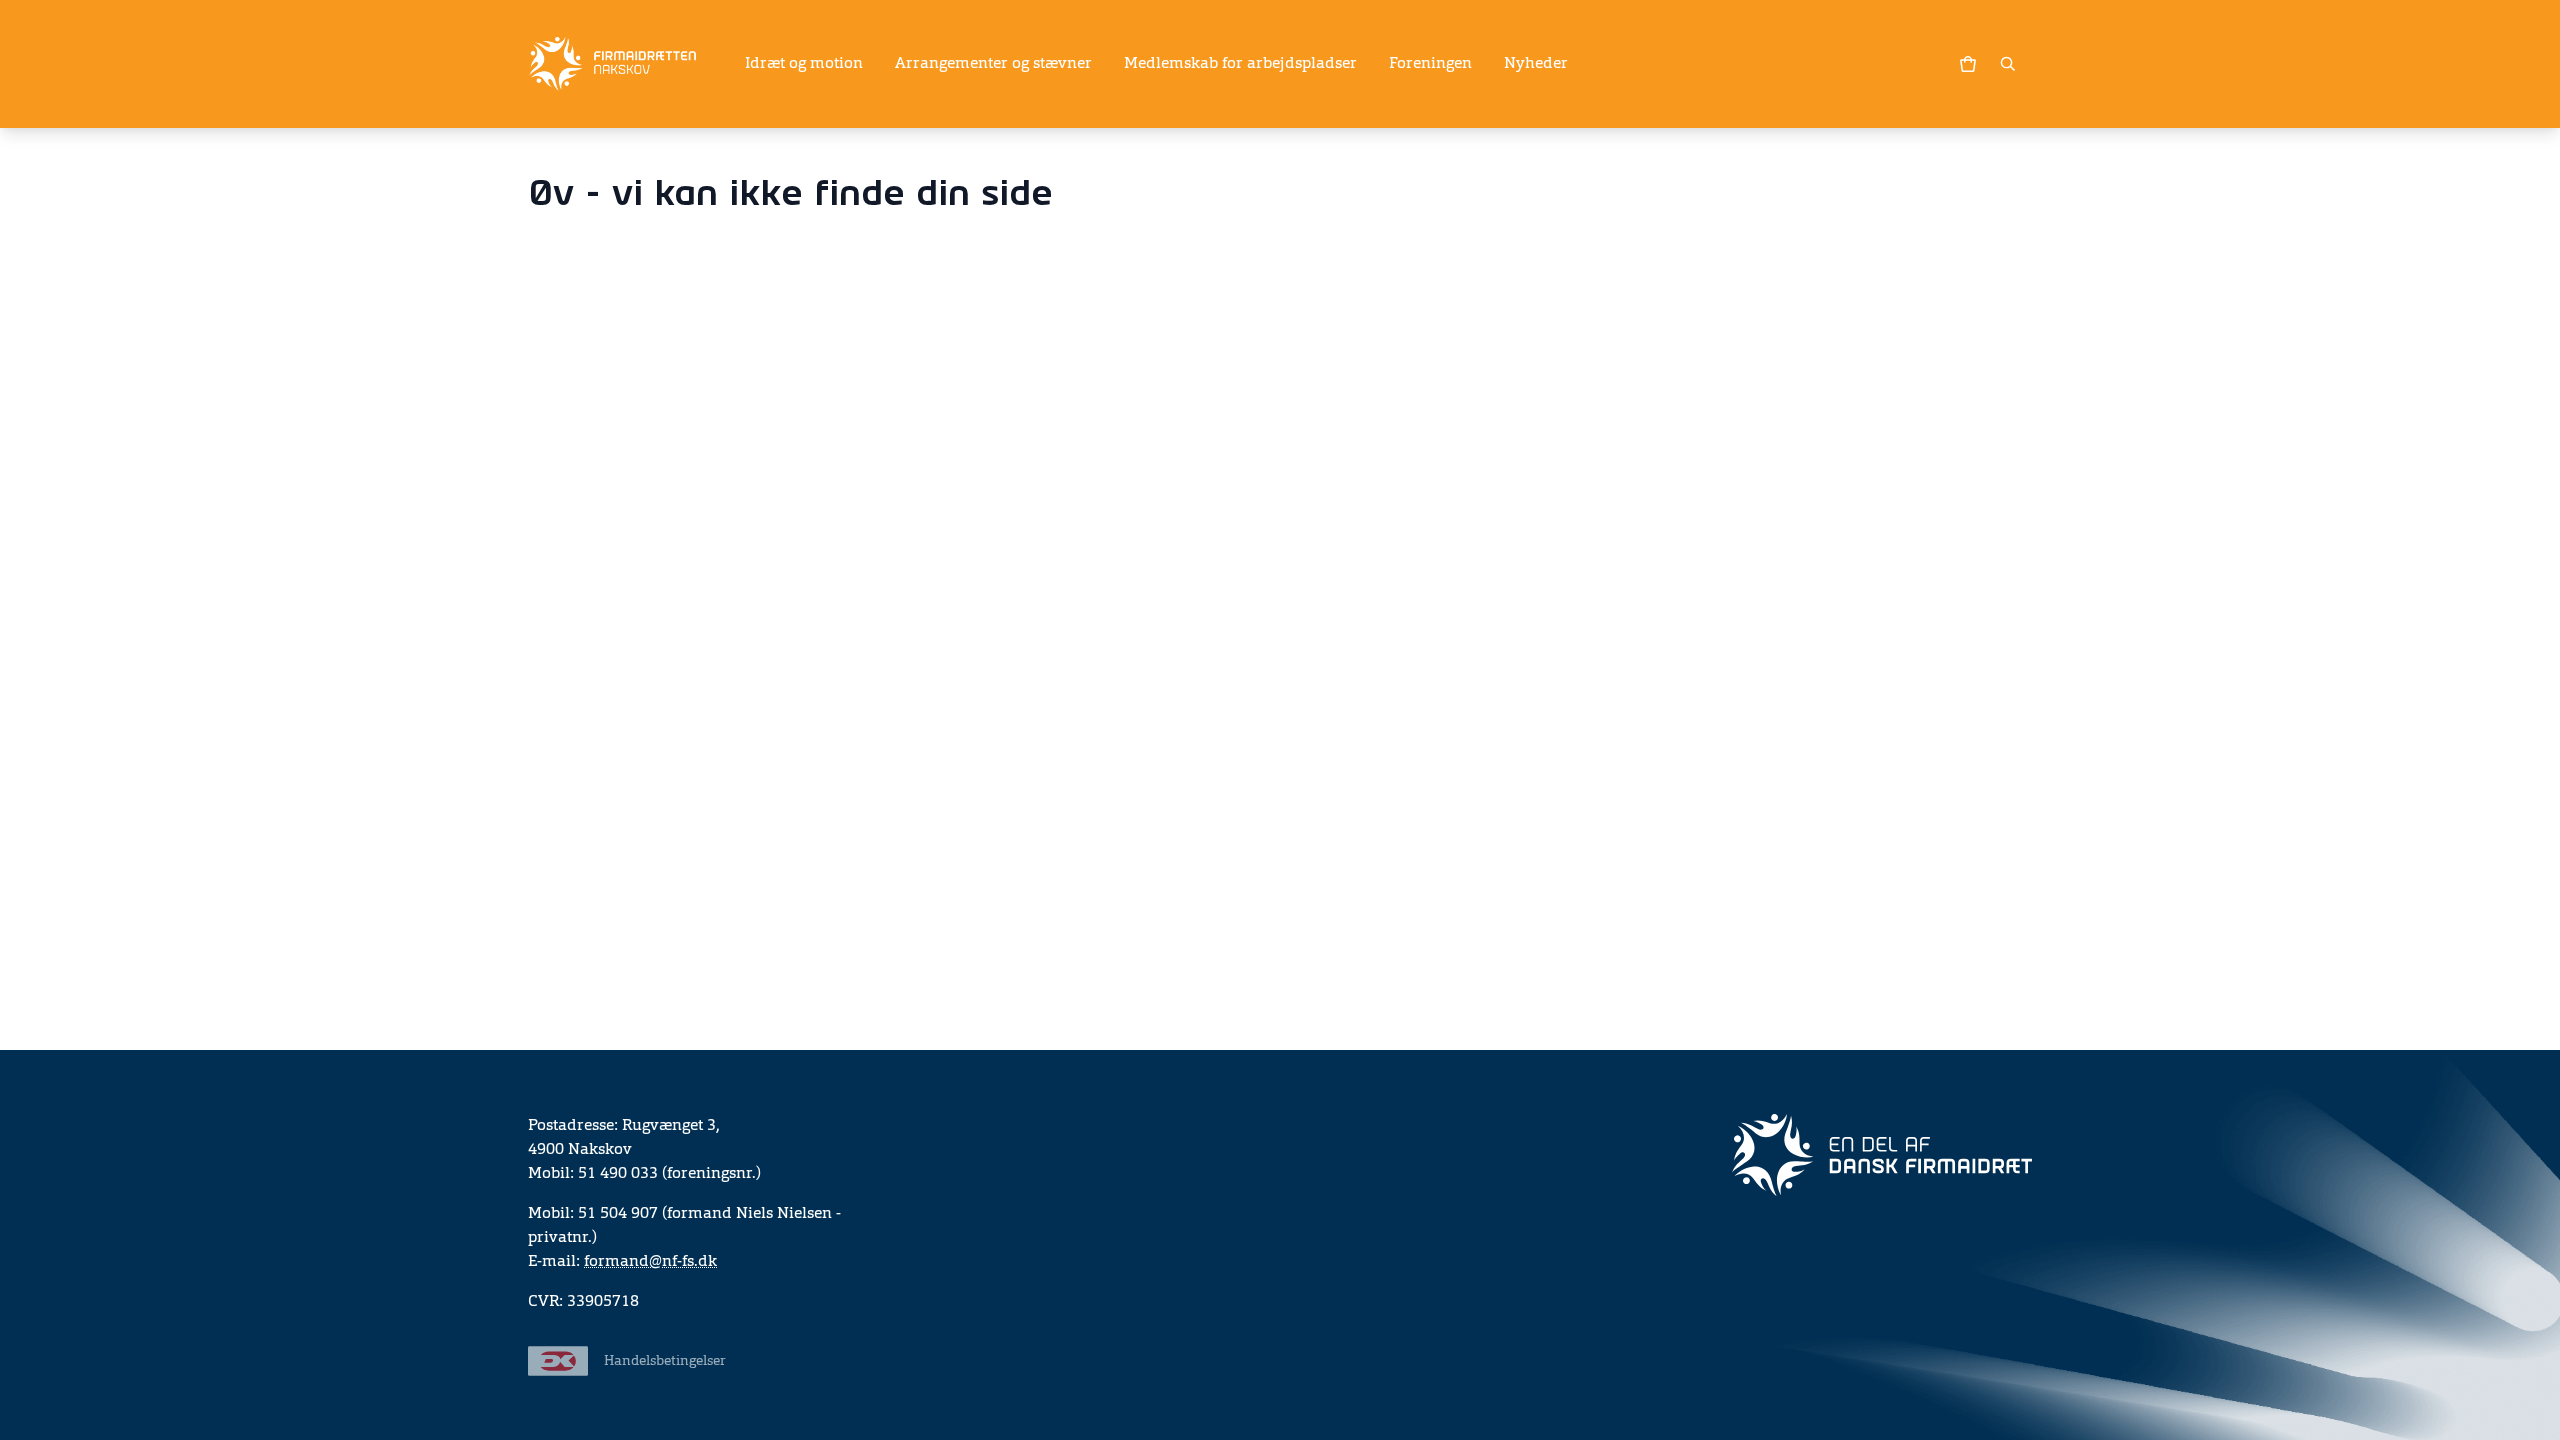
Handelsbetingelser (665, 1361)
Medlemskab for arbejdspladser (1240, 64)
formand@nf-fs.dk (650, 1262)
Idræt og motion (804, 64)
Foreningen (1430, 64)
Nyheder (1536, 64)
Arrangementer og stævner (993, 64)
